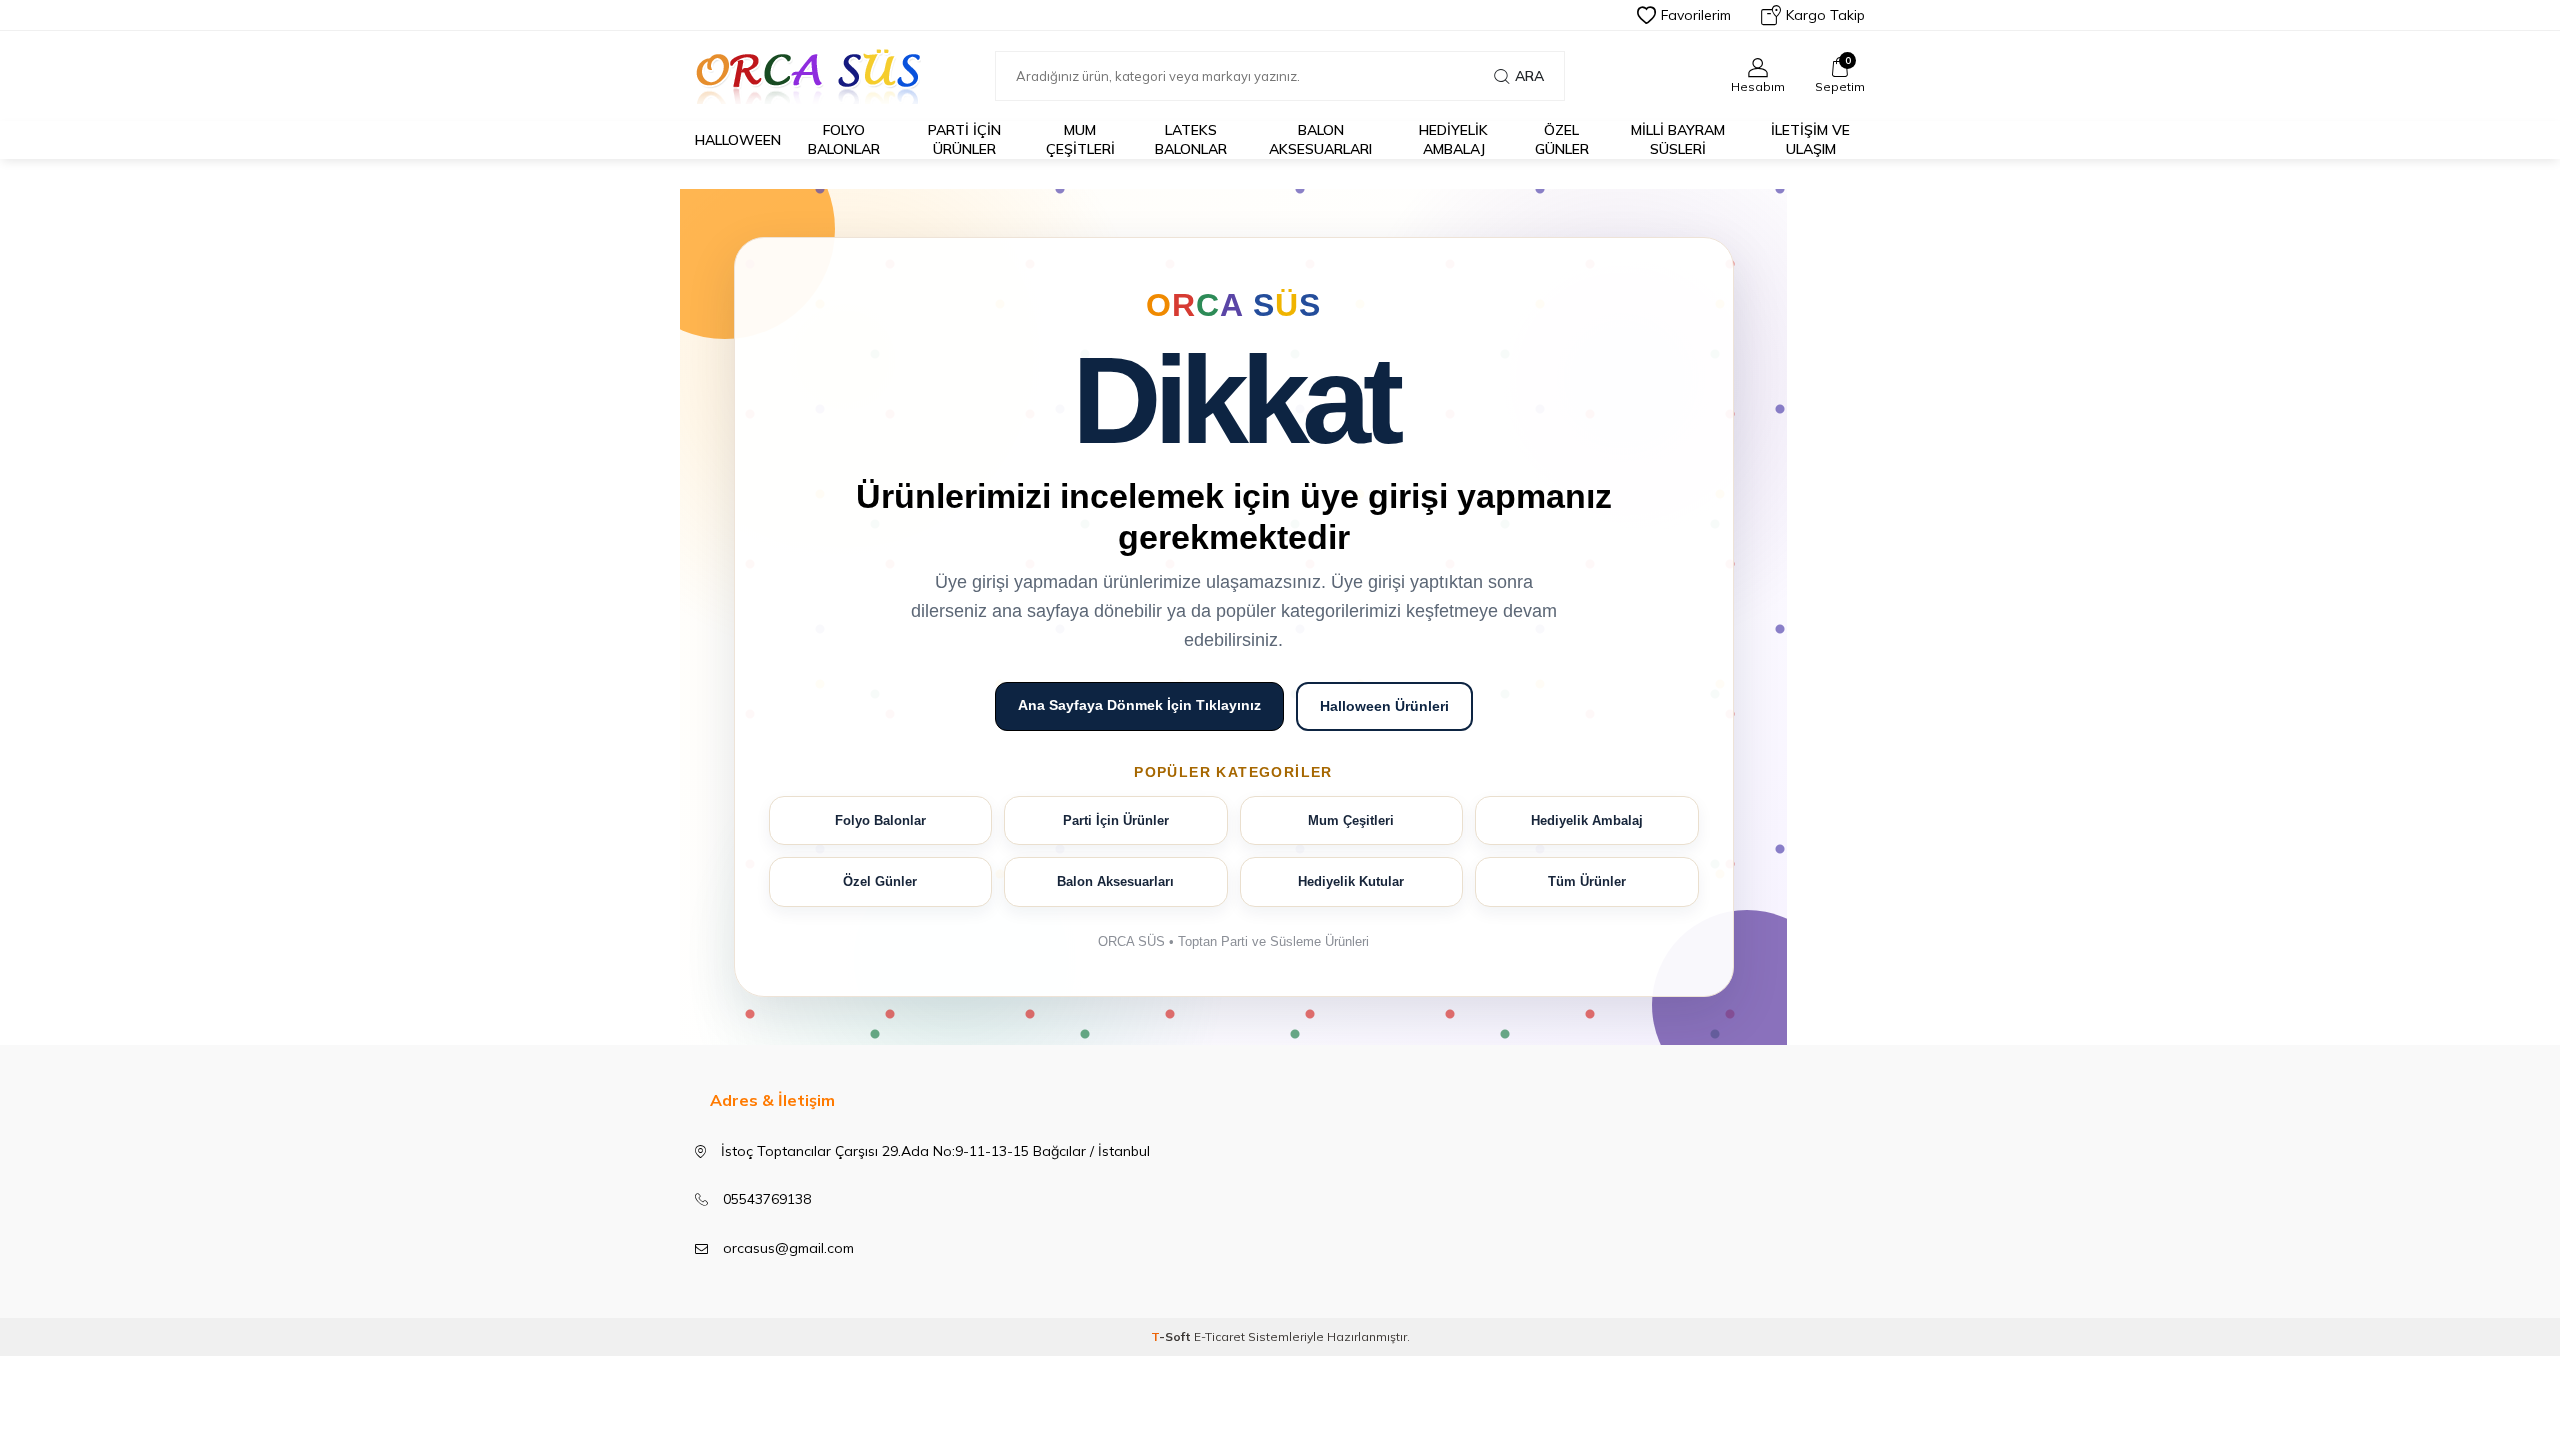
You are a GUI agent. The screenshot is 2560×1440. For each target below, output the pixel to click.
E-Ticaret (1219, 1336)
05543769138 (767, 1199)
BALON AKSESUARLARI (1320, 139)
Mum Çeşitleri (1080, 139)
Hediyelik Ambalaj (1453, 139)
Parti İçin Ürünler (1116, 820)
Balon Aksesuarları (1115, 881)
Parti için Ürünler (964, 139)
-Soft (1172, 1336)
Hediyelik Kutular (1351, 881)
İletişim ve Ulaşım (1810, 139)
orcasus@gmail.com (788, 1248)
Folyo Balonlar (880, 820)
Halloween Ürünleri (1384, 706)
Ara (1529, 76)
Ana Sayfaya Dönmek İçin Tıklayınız (1139, 705)
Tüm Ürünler (1587, 881)
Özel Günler (1562, 139)
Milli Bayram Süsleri (1678, 139)
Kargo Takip (1825, 15)
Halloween (738, 140)
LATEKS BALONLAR (1191, 139)
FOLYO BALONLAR (844, 139)
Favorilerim (1696, 15)
